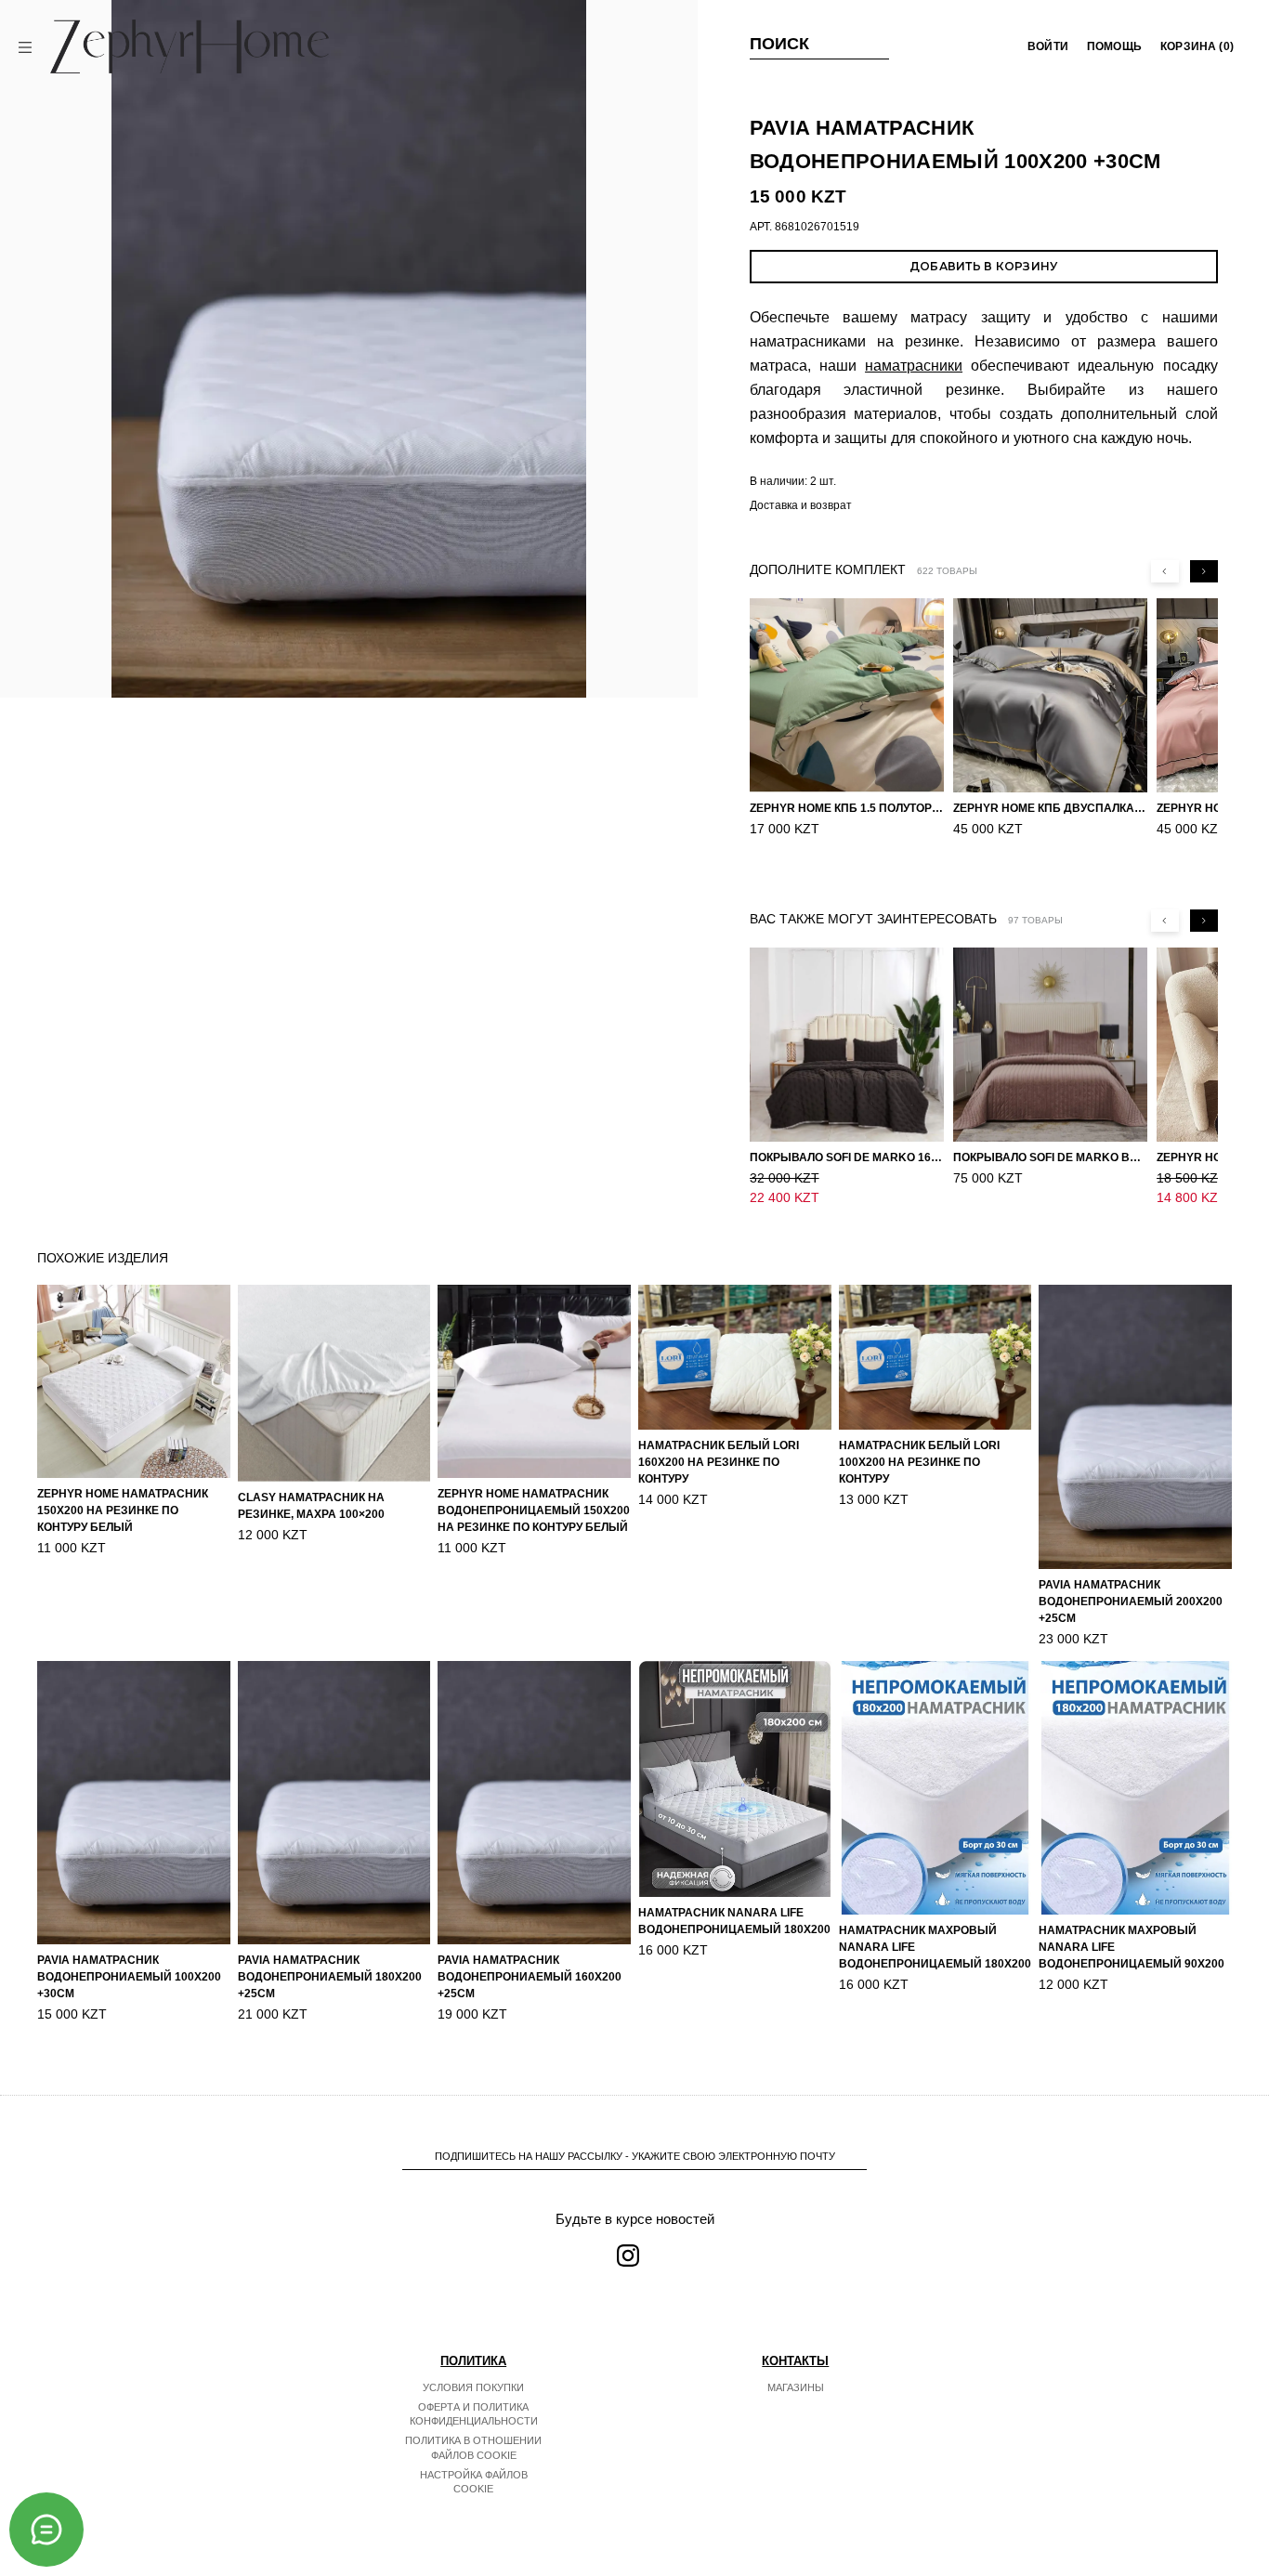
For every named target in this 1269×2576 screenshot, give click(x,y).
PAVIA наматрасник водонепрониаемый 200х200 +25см (1131, 1602)
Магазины (796, 2387)
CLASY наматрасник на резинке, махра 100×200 (311, 1506)
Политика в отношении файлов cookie (473, 2448)
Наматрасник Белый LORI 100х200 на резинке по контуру (919, 1462)
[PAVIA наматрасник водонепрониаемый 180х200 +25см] (334, 1803)
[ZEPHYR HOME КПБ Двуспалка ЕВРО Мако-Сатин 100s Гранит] (1050, 695)
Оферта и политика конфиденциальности (474, 2414)
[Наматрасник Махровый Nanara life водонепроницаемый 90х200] (1135, 1788)
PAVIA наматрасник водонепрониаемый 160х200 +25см (530, 1977)
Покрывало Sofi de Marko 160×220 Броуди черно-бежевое (847, 1157)
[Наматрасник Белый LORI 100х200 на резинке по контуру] (935, 1357)
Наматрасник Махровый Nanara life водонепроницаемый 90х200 (1132, 1947)
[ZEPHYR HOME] (190, 46)
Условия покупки (473, 2387)
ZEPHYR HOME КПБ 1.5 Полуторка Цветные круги (847, 808)
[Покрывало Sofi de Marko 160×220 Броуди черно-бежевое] (847, 1045)
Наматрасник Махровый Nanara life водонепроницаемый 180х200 (935, 1947)
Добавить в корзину (983, 266)
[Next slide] (1204, 571)
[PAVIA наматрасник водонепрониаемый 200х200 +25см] (1135, 1426)
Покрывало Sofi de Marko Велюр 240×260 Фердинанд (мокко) (1050, 1157)
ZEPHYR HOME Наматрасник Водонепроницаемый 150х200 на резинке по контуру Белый (534, 1510)
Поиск (780, 44)
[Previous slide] (1165, 571)
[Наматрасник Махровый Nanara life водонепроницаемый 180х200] (935, 1788)
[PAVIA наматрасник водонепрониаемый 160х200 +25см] (534, 1803)
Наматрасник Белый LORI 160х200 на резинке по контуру (719, 1462)
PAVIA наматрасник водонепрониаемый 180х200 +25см (330, 1977)
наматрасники (914, 366)
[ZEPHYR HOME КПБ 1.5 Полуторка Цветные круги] (847, 695)
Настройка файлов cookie (474, 2482)
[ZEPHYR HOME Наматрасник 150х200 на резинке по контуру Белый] (134, 1381)
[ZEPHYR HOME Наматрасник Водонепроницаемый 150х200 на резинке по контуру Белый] (534, 1381)
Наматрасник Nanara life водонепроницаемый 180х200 (734, 1921)
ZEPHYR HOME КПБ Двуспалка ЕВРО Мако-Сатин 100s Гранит (1050, 808)
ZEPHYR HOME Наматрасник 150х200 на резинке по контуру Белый (123, 1510)
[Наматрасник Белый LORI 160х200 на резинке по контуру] (735, 1357)
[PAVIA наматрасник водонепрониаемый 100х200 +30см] (134, 1803)
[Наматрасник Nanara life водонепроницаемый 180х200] (735, 1779)
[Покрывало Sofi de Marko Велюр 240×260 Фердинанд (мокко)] (1050, 1045)
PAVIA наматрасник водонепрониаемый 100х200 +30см (129, 1977)
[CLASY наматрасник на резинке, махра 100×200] (334, 1383)
